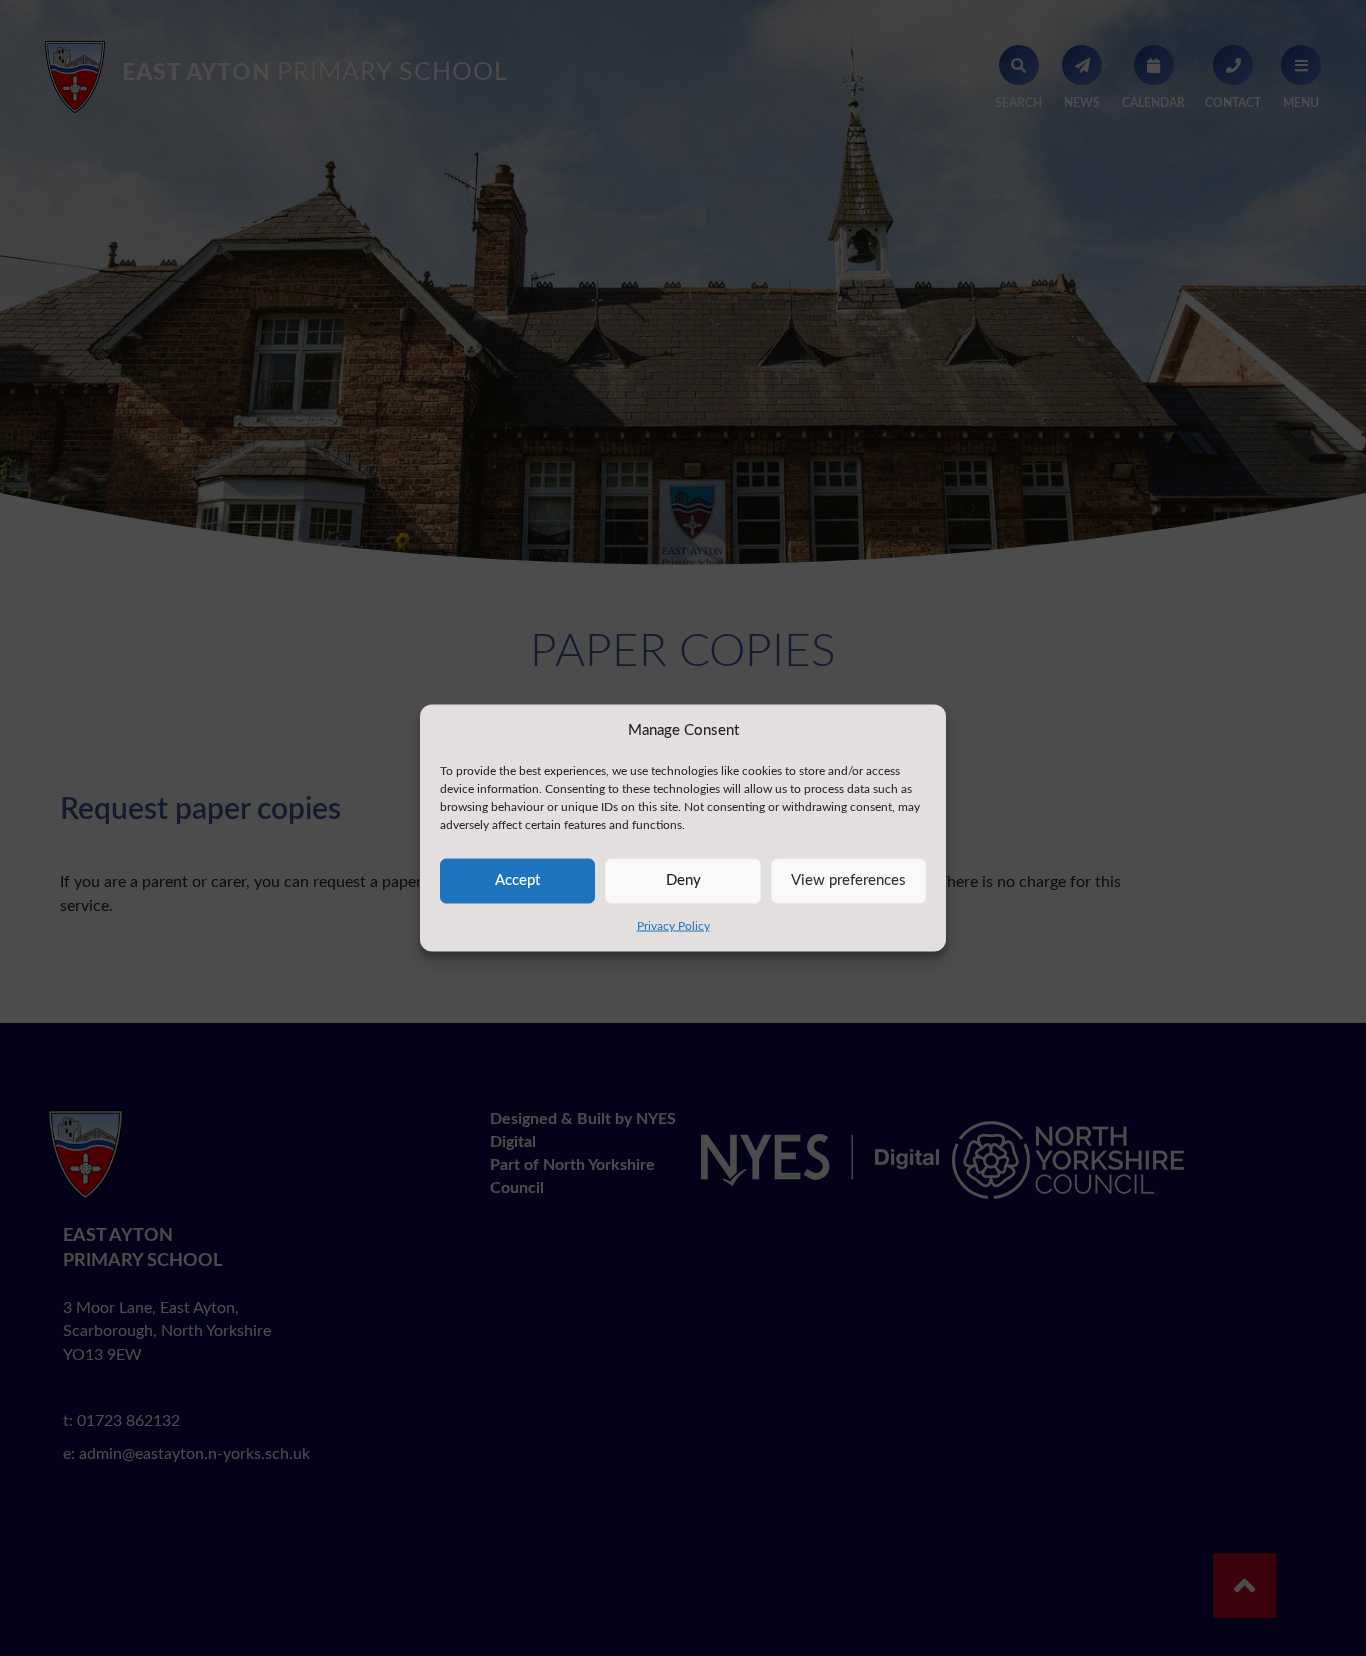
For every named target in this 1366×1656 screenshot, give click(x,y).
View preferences (848, 880)
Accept (517, 880)
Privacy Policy (673, 925)
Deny (683, 880)
